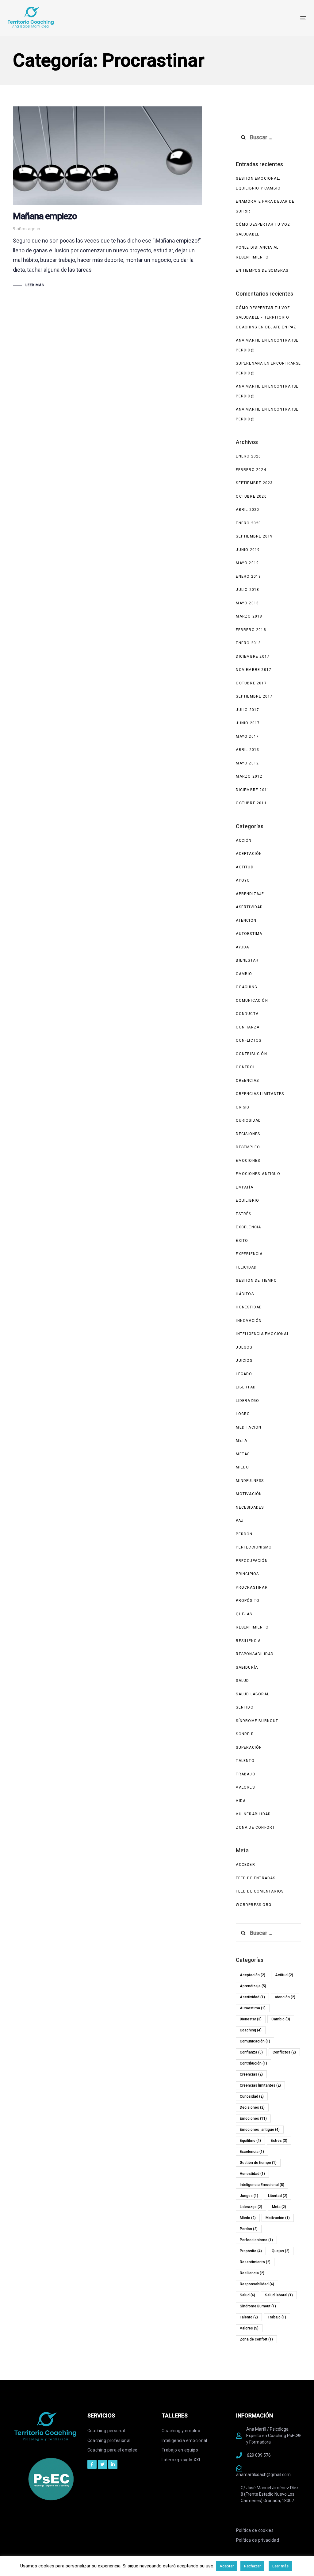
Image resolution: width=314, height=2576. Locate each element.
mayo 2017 (247, 737)
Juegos (244, 1347)
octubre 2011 (251, 803)
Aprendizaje (250, 894)
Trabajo (245, 1774)
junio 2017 (248, 723)
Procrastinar (252, 1587)
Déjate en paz (281, 327)
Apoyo (243, 880)
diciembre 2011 (253, 790)
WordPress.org (254, 1905)
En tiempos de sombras (262, 270)
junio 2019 (248, 550)
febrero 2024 (251, 470)
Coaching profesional (109, 2440)
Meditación (249, 1427)
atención (246, 921)
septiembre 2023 (254, 483)
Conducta (247, 1014)
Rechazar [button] (252, 2566)
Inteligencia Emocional (262, 1334)
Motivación (249, 1494)
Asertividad (249, 907)
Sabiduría (247, 1667)
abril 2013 (247, 750)
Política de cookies (255, 2530)
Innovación (249, 1321)
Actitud (245, 867)
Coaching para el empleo (113, 2450)
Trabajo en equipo (180, 2450)
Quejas (244, 1614)
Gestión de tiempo (256, 1280)
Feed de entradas (256, 1878)
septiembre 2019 (254, 536)
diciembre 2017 (253, 656)
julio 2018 (247, 590)
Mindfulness (250, 1481)
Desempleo (248, 1147)
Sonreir (245, 1734)
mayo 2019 (247, 563)
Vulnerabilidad (253, 1814)
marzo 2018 (249, 616)
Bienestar (247, 960)
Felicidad (246, 1267)
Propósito (248, 1601)
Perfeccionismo (254, 1547)
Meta (241, 1441)
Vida (241, 1801)
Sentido (245, 1707)
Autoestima (249, 934)
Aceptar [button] (227, 2566)
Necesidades (250, 1507)
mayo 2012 (247, 763)
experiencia (249, 1254)
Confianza (248, 1027)
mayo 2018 (247, 603)
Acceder (245, 1865)
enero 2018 (248, 643)
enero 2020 (248, 523)
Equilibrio (247, 1200)
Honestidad (249, 1307)
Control (245, 1067)
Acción (244, 840)
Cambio (244, 974)
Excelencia (248, 1227)
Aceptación (249, 854)
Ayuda (242, 947)
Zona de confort (255, 1828)
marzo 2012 (249, 776)
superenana (249, 363)
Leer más (280, 2566)
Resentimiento (252, 1627)
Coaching (247, 987)
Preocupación (252, 1561)
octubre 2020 (251, 496)
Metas (243, 1454)
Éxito (242, 1241)
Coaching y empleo (181, 2431)
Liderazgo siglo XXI (181, 2460)
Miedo (242, 1467)
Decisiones (248, 1134)
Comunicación (252, 1001)
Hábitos (245, 1294)
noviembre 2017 (254, 670)
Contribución (251, 1054)
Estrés (243, 1214)
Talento (245, 1761)
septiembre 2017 (254, 696)
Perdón (244, 1534)
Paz (240, 1521)
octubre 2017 (251, 683)
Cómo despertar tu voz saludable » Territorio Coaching (263, 318)
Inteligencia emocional (184, 2440)
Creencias (247, 1081)
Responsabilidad (255, 1654)
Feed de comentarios (260, 1891)
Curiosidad (248, 1120)
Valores (245, 1787)
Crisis (242, 1107)
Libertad (246, 1387)
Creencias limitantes (260, 1094)
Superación (249, 1747)
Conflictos (249, 1040)
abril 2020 (247, 510)
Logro (243, 1414)
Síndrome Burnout (257, 1721)
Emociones (248, 1161)
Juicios (244, 1361)
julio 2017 (247, 710)
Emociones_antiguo (258, 1174)
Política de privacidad (258, 2540)
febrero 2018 (251, 630)
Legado (244, 1374)
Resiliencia (248, 1641)
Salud (242, 1681)
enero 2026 (248, 456)
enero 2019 (248, 576)
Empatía (244, 1187)
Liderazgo (247, 1401)
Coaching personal (106, 2431)
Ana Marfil (248, 340)
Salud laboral (253, 1694)
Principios (247, 1574)
